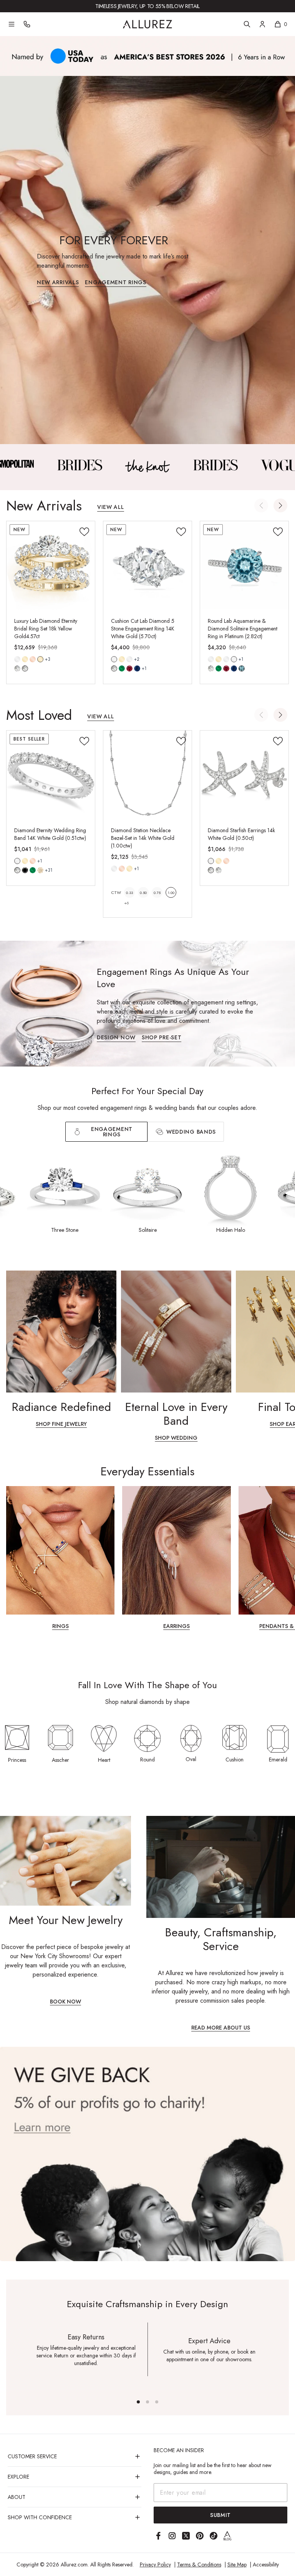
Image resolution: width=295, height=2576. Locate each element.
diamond (17, 668)
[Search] (247, 24)
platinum (234, 659)
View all (111, 508)
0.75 (157, 893)
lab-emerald (122, 668)
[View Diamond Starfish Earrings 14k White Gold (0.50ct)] (244, 775)
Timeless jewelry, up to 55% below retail (147, 6)
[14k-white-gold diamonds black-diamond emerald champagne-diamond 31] (17, 861)
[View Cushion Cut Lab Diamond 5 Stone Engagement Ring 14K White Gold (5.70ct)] (147, 565)
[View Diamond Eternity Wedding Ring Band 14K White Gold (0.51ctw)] (51, 775)
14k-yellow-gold (25, 659)
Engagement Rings (115, 283)
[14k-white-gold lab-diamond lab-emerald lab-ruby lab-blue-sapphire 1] (114, 659)
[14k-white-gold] (17, 659)
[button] (280, 505)
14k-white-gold (17, 659)
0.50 (143, 893)
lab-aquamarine (242, 668)
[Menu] (12, 24)
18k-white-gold (129, 659)
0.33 (129, 893)
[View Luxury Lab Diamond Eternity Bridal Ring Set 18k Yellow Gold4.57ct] (51, 565)
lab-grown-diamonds (219, 870)
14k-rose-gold (33, 659)
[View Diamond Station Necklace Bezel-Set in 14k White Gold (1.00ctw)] (147, 775)
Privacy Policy (155, 2564)
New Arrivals (58, 283)
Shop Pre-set (162, 1038)
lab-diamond (25, 668)
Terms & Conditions (199, 2564)
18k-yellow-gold (40, 659)
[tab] (186, 1132)
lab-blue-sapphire (137, 668)
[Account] (262, 24)
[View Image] (80, 465)
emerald (33, 870)
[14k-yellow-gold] (25, 659)
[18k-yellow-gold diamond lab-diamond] (40, 659)
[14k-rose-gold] (33, 659)
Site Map (237, 2564)
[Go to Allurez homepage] (147, 24)
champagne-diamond (40, 870)
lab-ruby (129, 668)
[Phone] (27, 24)
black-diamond (25, 870)
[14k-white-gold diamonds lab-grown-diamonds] (211, 861)
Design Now (116, 1038)
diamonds (17, 870)
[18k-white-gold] (129, 659)
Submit (220, 2515)
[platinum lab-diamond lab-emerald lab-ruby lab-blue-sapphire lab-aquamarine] (234, 659)
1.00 (171, 893)
